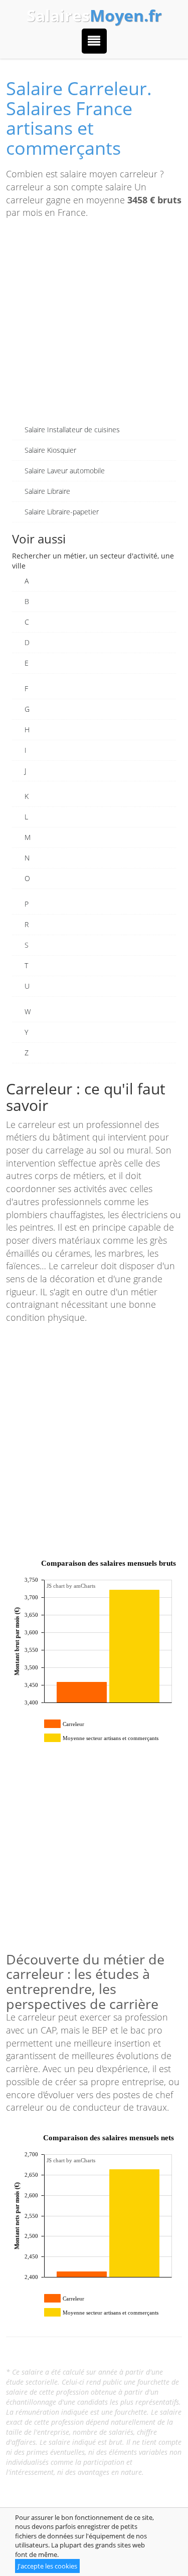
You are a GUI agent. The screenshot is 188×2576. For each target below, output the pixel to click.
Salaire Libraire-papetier (62, 512)
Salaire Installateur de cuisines (72, 430)
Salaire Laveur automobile (65, 471)
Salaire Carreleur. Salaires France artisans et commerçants (79, 118)
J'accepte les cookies (47, 2566)
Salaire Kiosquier (50, 450)
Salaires (94, 16)
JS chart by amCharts (71, 1586)
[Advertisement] (94, 326)
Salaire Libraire (47, 491)
